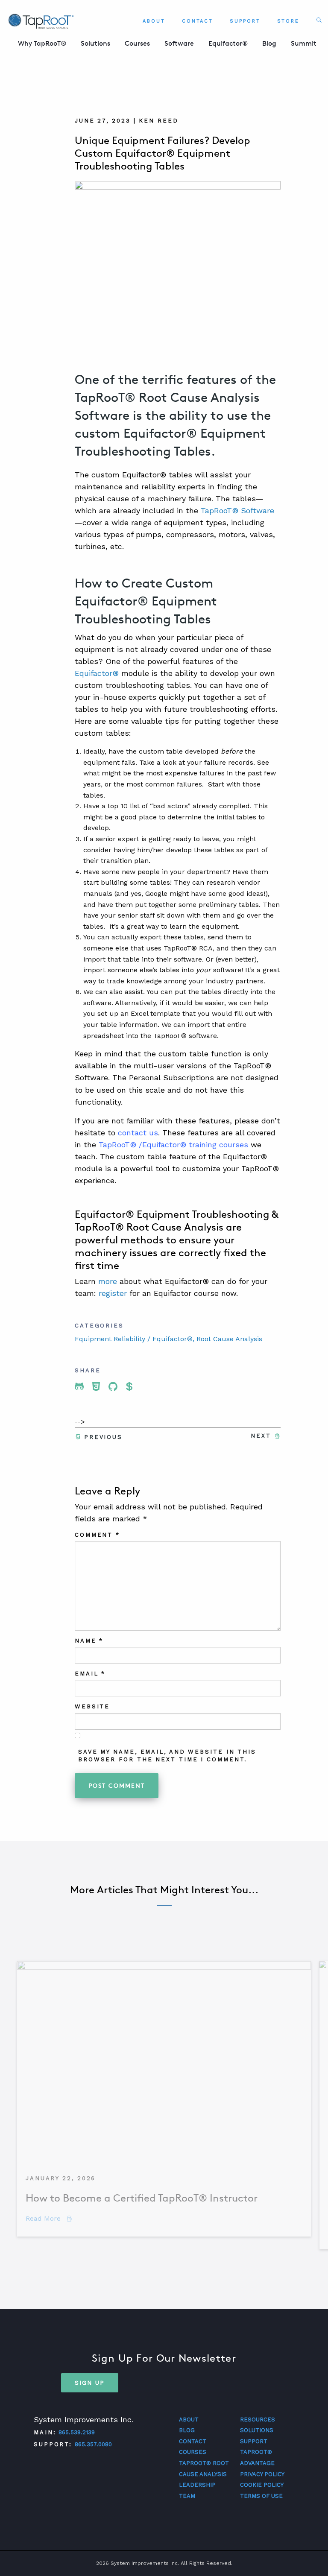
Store (288, 21)
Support (245, 21)
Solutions (95, 43)
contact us (138, 1133)
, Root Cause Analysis (227, 1339)
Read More (49, 2218)
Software (179, 43)
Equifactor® (228, 43)
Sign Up (90, 2383)
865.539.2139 (77, 2432)
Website (92, 1706)
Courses (137, 43)
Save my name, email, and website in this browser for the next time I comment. (167, 1756)
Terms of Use (261, 2496)
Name (89, 1641)
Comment (97, 1535)
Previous (103, 1437)
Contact (198, 21)
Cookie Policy (262, 2485)
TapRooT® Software (237, 510)
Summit (304, 43)
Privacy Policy (262, 2474)
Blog (269, 43)
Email (90, 1674)
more (108, 1281)
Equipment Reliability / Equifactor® (134, 1339)
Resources (258, 2420)
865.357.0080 (93, 2444)
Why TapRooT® (42, 43)
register (113, 1293)
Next (261, 1436)
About (154, 21)
